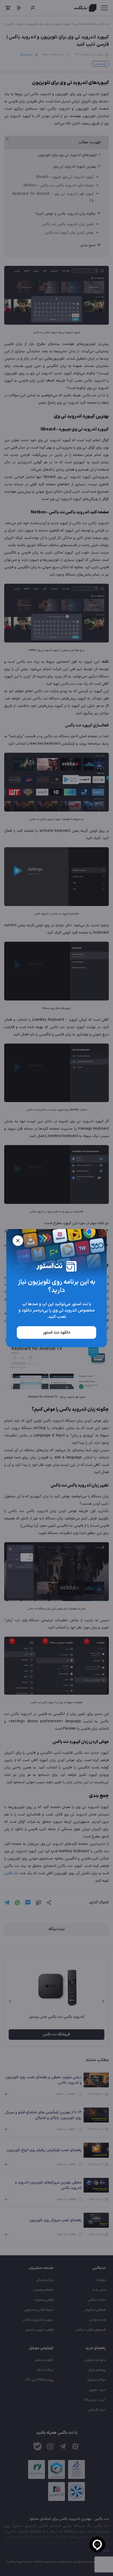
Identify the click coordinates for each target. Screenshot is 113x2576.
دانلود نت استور (56, 1332)
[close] (18, 1241)
